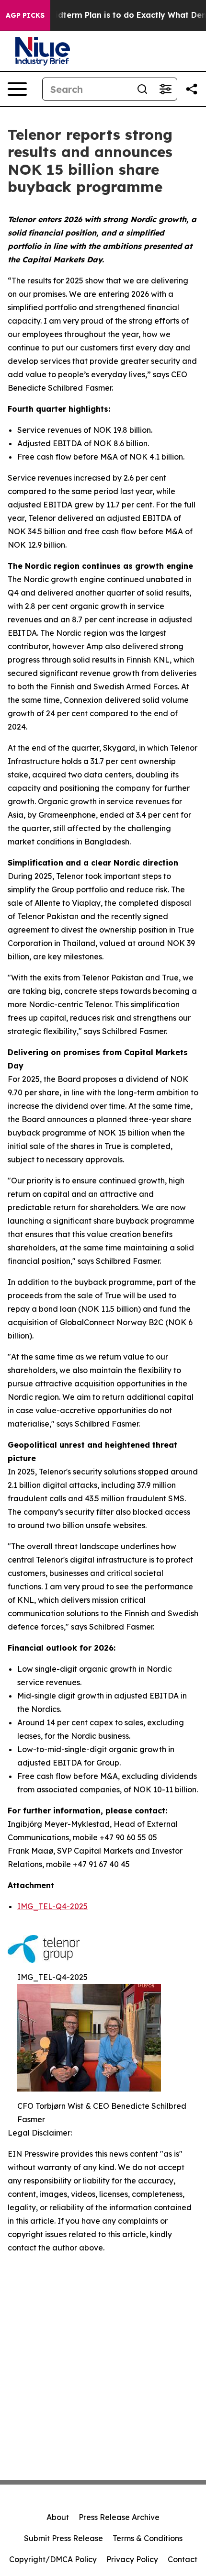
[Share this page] (192, 89)
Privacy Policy (132, 2559)
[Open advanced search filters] (165, 89)
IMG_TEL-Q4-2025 (52, 1906)
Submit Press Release (63, 2538)
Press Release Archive (119, 2517)
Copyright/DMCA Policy (53, 2559)
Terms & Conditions (148, 2538)
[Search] (142, 89)
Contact (183, 2559)
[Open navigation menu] (17, 89)
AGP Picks (25, 15)
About (58, 2517)
